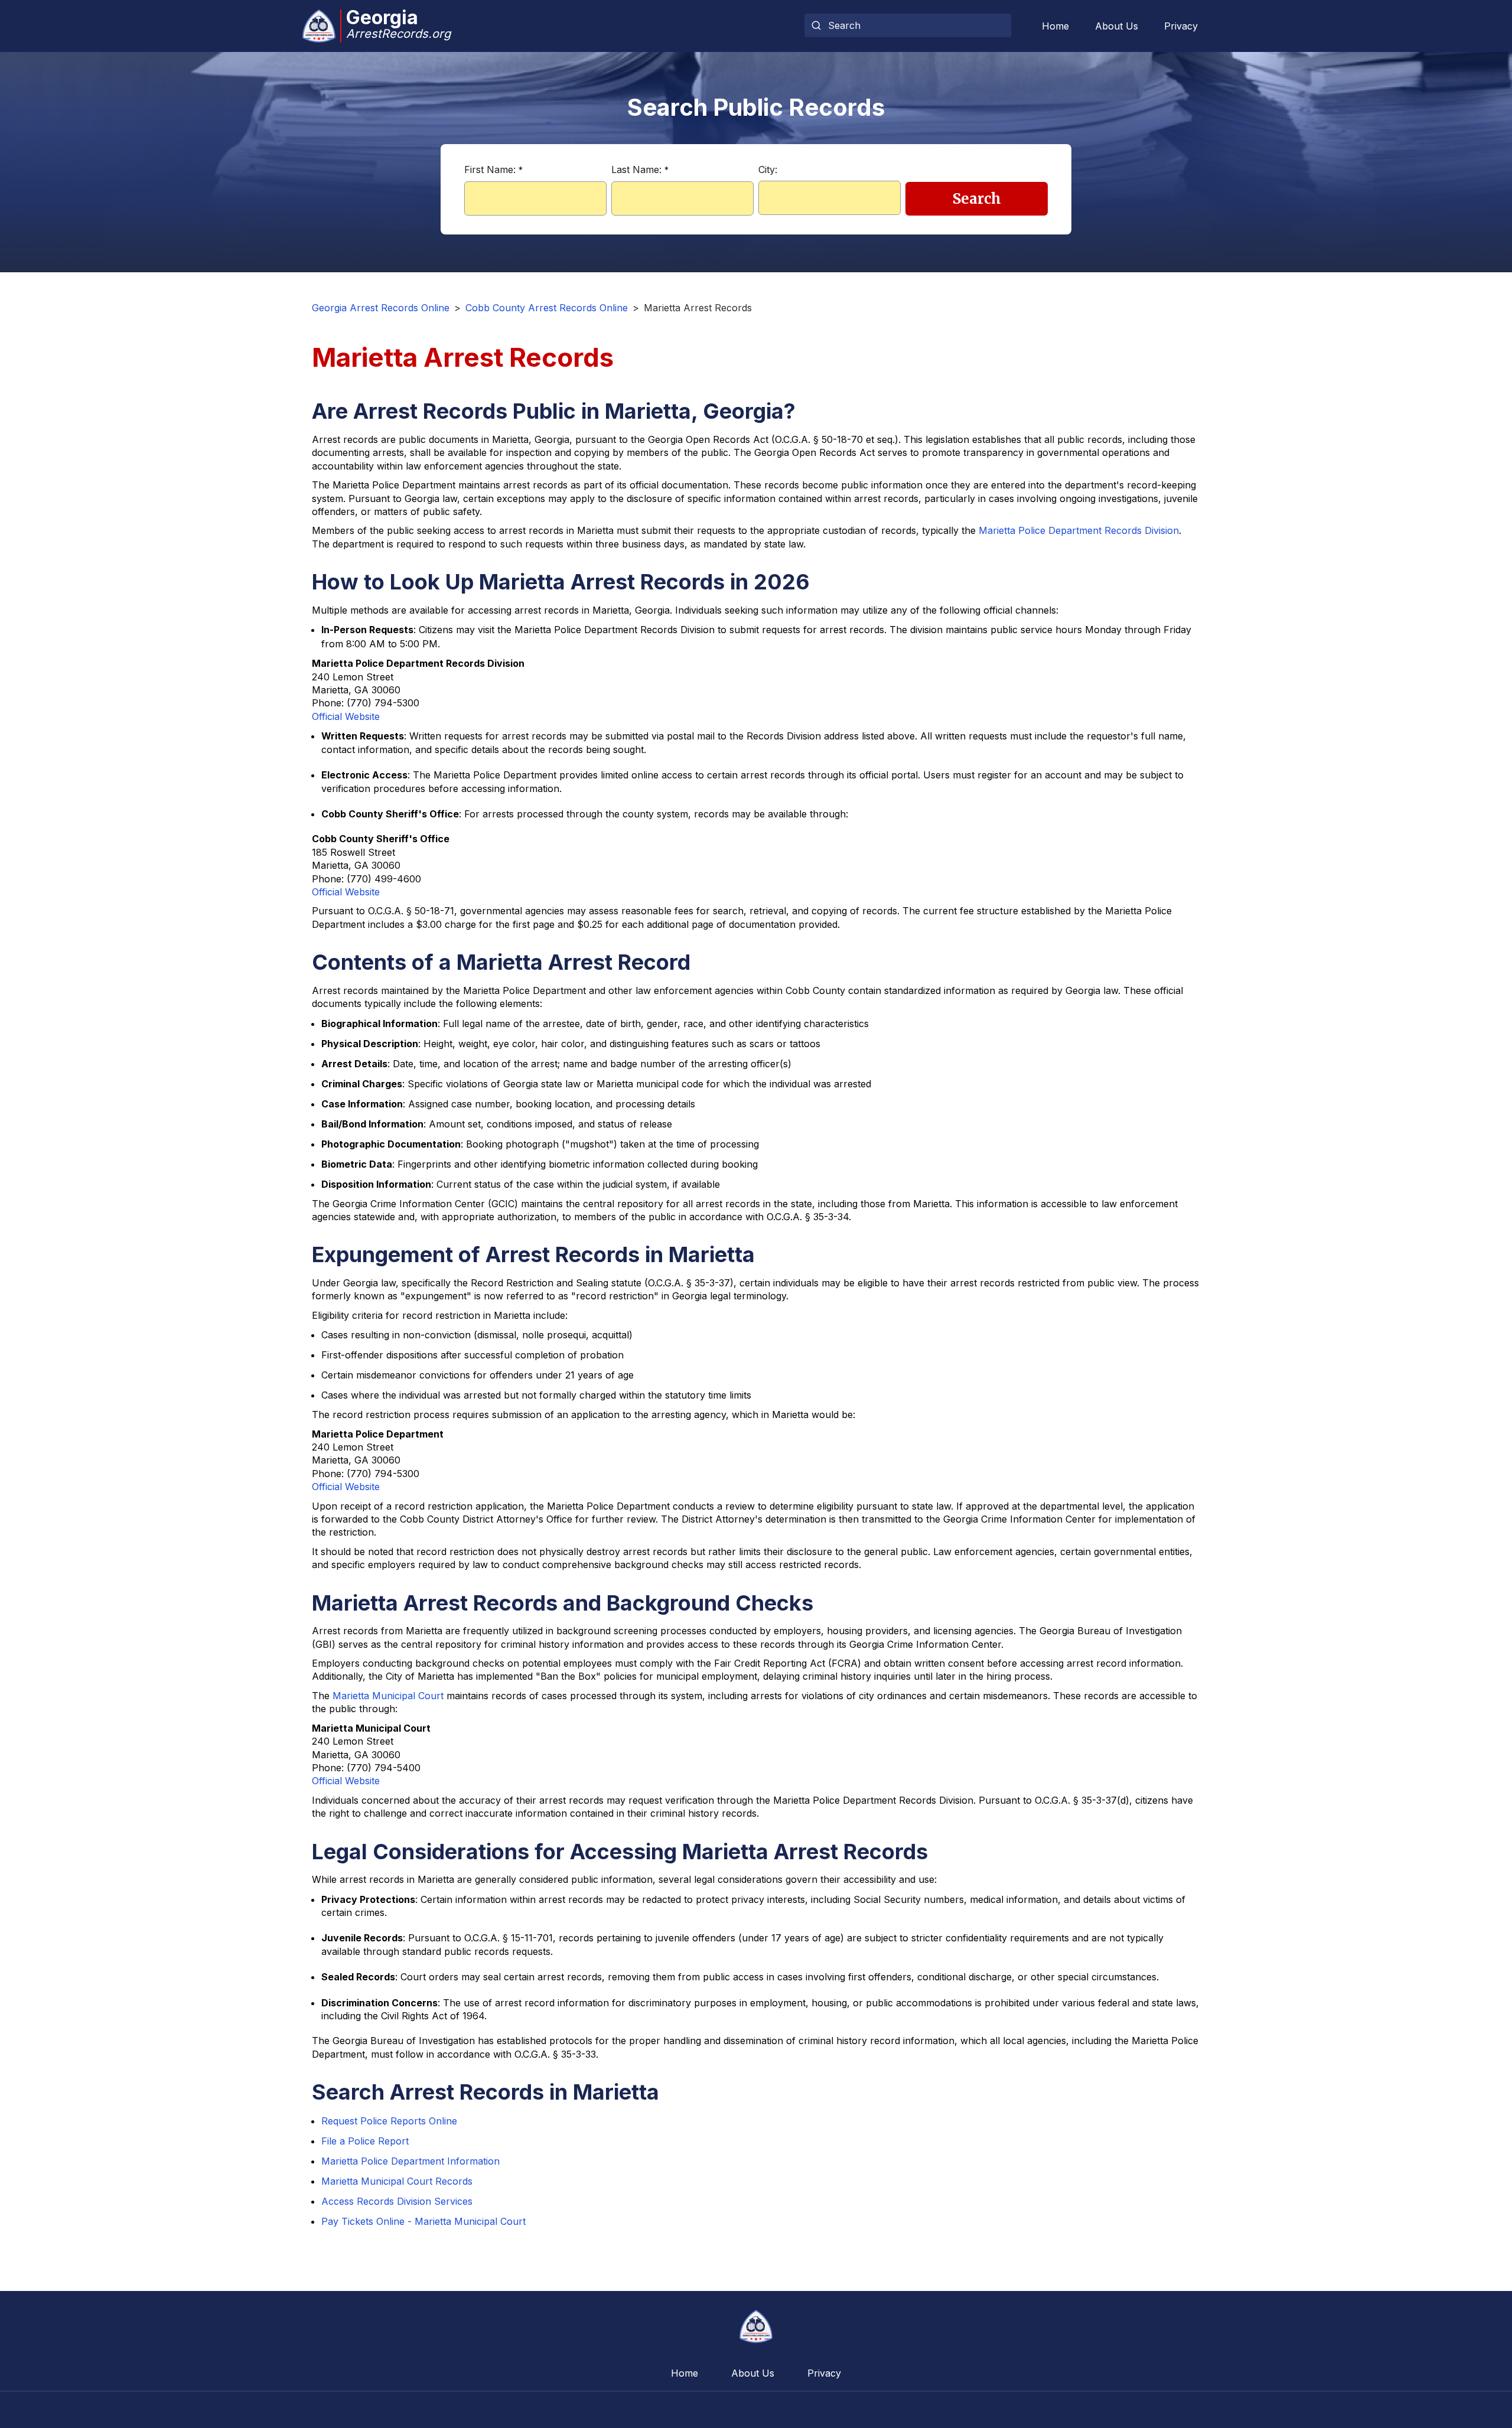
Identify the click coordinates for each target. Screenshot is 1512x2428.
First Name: (493, 170)
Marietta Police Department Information (410, 2161)
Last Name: (640, 170)
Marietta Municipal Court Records (397, 2181)
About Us (1117, 26)
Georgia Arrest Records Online (381, 308)
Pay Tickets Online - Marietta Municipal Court (423, 2221)
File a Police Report (365, 2141)
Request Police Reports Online (389, 2121)
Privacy (1181, 26)
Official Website (346, 716)
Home (1055, 26)
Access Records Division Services (397, 2201)
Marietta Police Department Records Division (1079, 530)
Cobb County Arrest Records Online (547, 308)
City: (768, 170)
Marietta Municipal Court (388, 1696)
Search (977, 199)
